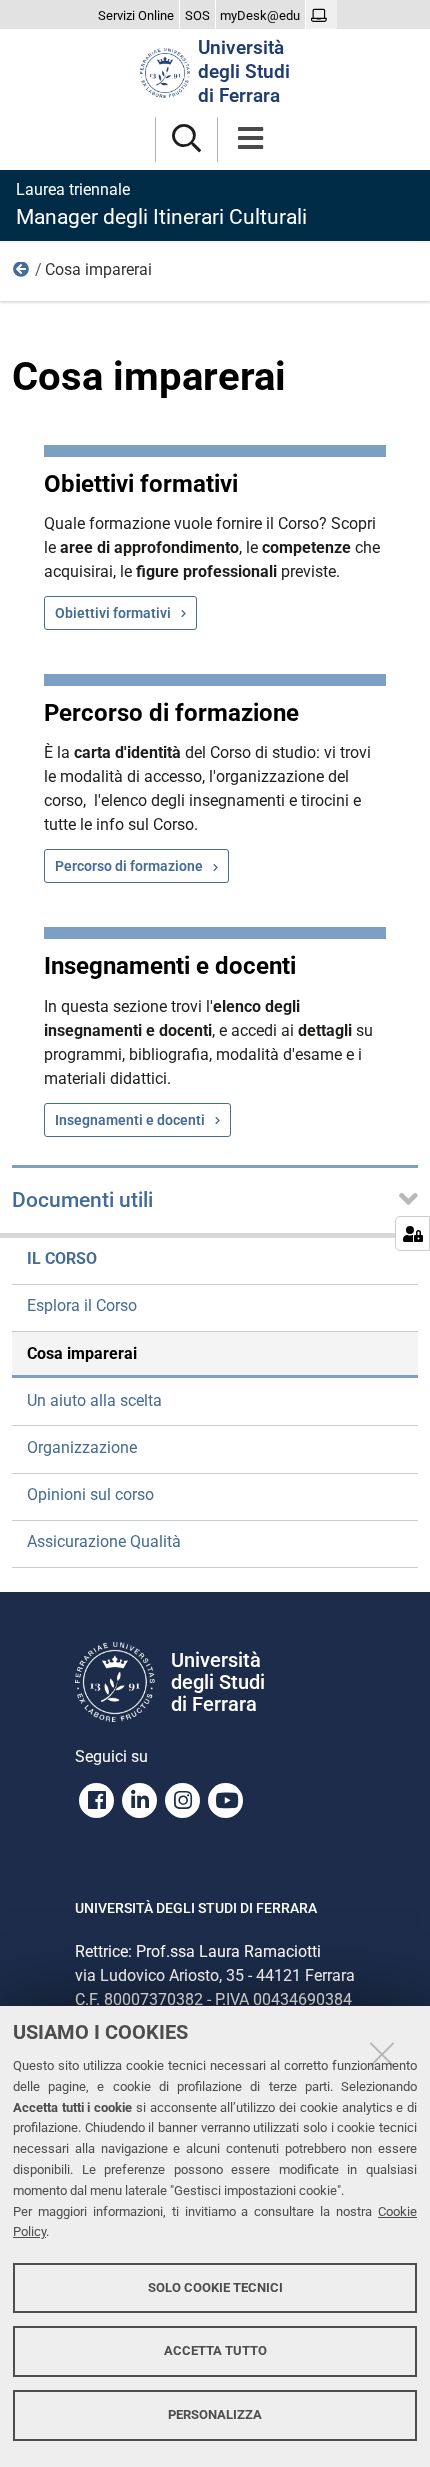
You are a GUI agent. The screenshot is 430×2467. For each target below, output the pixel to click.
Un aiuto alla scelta (94, 1400)
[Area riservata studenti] (321, 16)
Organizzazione (82, 1447)
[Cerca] (186, 139)
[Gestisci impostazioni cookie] (412, 1233)
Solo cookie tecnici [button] (215, 2287)
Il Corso (22, 274)
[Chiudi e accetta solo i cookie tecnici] (382, 2054)
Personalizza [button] (215, 2414)
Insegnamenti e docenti (130, 1120)
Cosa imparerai (82, 1353)
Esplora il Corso (82, 1305)
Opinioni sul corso (90, 1494)
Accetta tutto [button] (215, 2350)
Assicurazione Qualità (104, 1541)
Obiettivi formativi (113, 613)
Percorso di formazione (129, 866)
